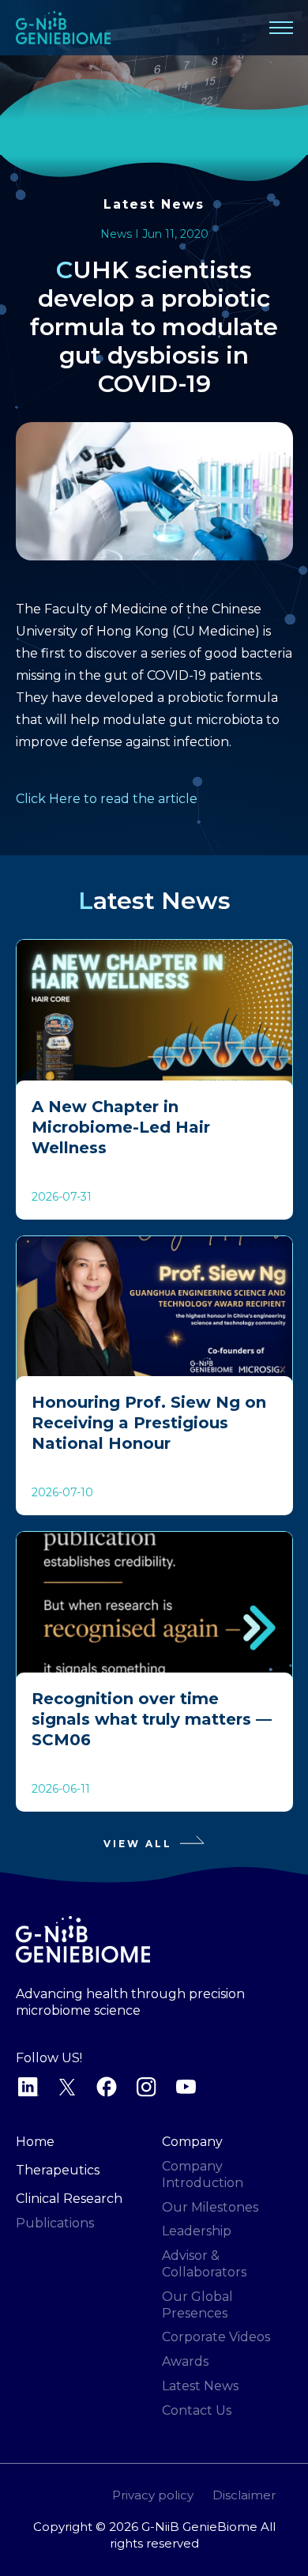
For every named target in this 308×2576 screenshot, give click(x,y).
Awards (185, 2361)
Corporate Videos (216, 2337)
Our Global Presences (197, 2305)
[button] (281, 28)
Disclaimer (244, 2495)
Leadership (197, 2231)
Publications (55, 2223)
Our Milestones (210, 2207)
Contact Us (197, 2410)
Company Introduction (203, 2174)
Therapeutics (58, 2170)
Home (35, 2142)
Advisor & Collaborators (204, 2264)
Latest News (154, 204)
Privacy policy (153, 2495)
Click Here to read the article (107, 799)
